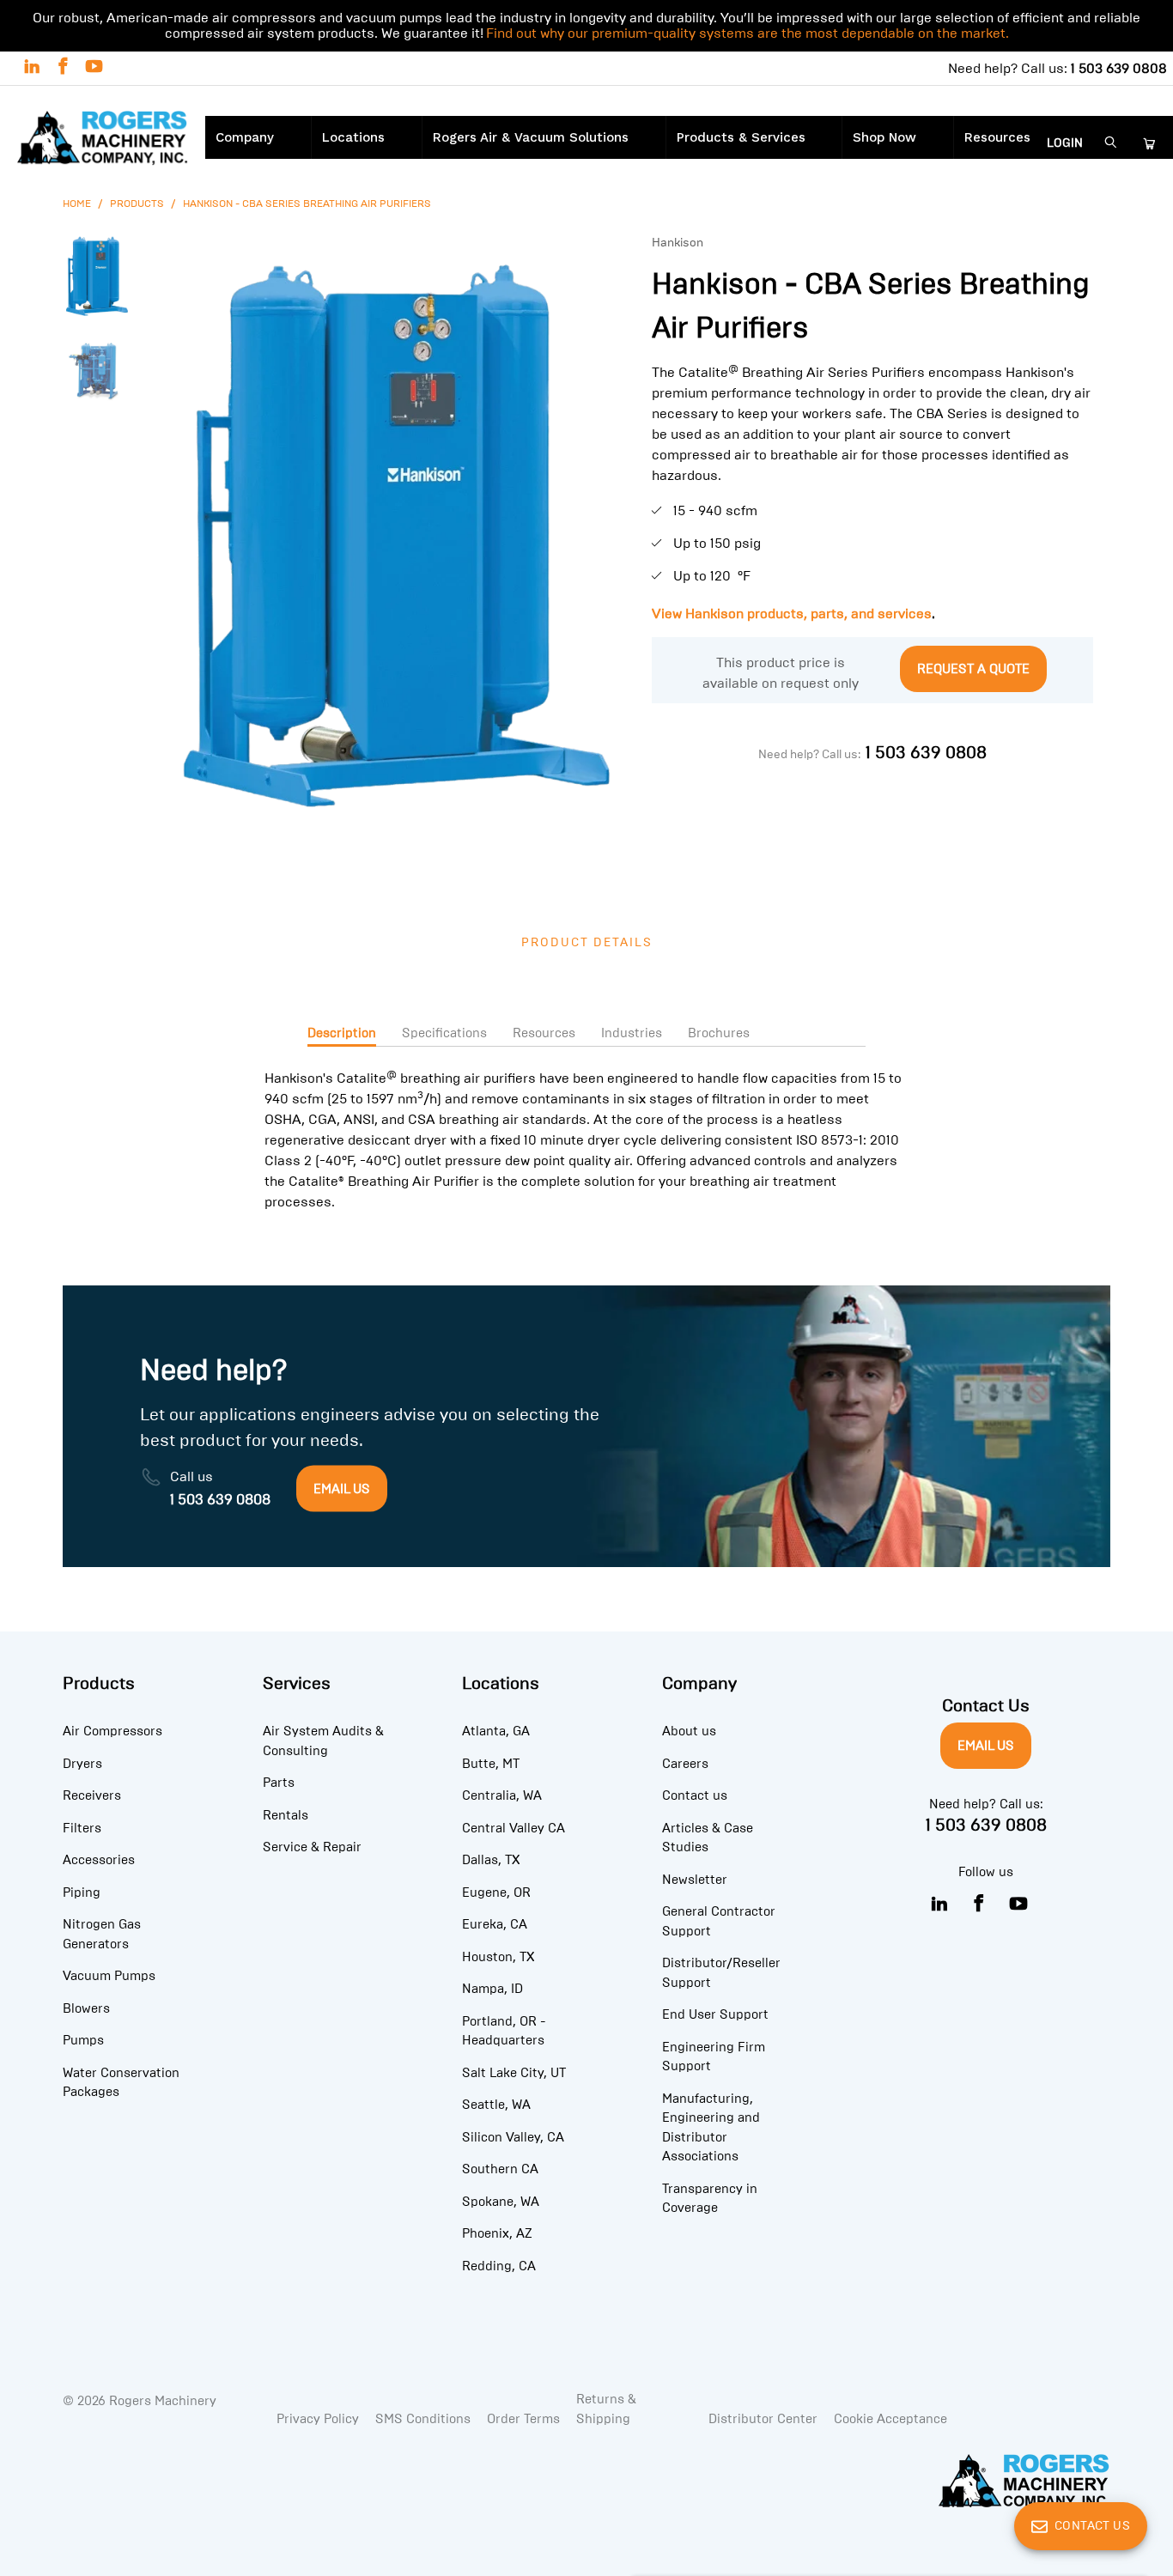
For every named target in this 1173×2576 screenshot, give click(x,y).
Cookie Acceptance (890, 2419)
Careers (685, 1764)
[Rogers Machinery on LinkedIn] (31, 68)
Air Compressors (112, 1731)
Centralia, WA (502, 1795)
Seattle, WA (496, 2105)
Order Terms (523, 2419)
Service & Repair (312, 1847)
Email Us (986, 1746)
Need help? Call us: (1058, 68)
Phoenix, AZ (497, 2233)
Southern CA (500, 2169)
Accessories (99, 1860)
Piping (82, 1893)
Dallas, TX (491, 1860)
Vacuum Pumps (109, 1976)
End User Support (715, 2014)
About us (689, 1731)
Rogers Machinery (163, 2401)
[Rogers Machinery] (103, 140)
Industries (632, 1033)
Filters (82, 1828)
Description (342, 1033)
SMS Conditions (423, 2419)
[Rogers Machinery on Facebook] (62, 68)
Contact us (695, 1795)
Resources (544, 1033)
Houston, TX (498, 1957)
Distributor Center (763, 2419)
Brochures (719, 1033)
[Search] (1111, 144)
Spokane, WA (501, 2202)
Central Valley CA (514, 1828)
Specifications (444, 1033)
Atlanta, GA (496, 1731)
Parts (279, 1783)
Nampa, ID (492, 1989)
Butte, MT (491, 1764)
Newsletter (695, 1880)
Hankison (678, 243)
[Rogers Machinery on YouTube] (93, 68)
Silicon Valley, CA (513, 2137)
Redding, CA (499, 2266)
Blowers (86, 2008)
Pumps (83, 2040)
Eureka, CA (495, 1924)
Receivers (92, 1795)
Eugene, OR (496, 1893)
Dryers (82, 1764)
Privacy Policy (318, 2419)
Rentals (286, 1815)
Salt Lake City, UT (514, 2073)
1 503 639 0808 (926, 752)
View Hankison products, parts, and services (792, 614)
